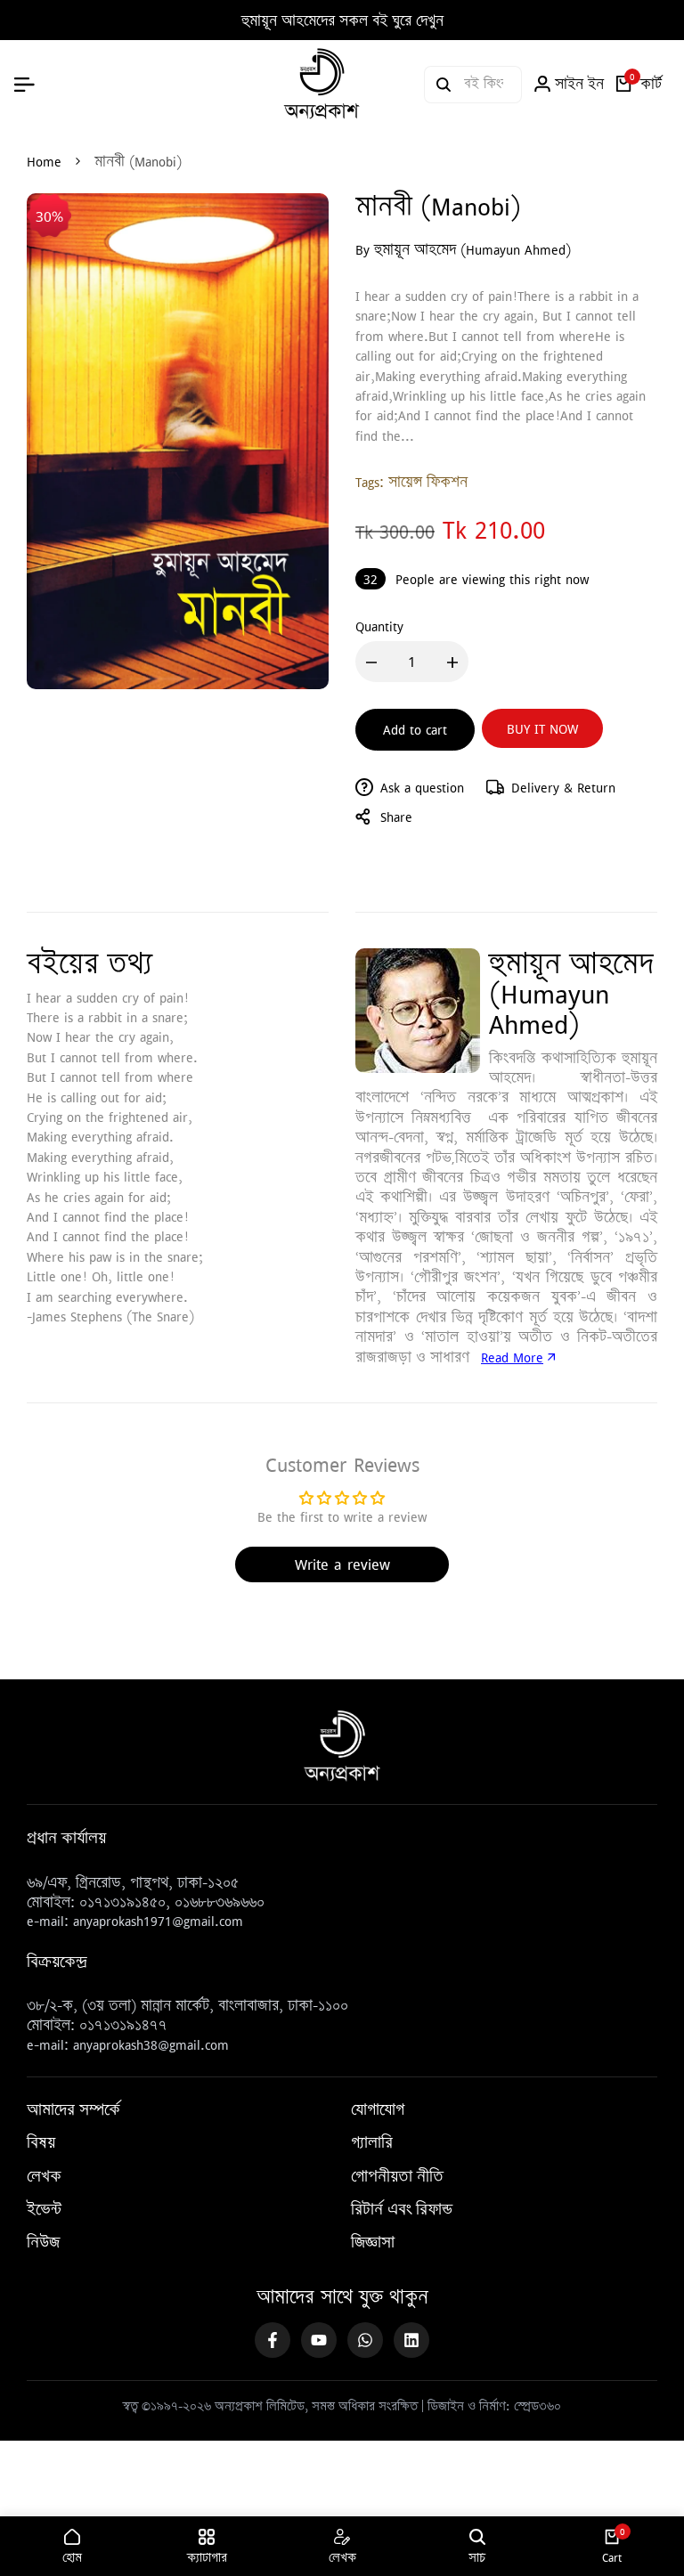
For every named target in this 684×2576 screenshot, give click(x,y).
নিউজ (43, 2242)
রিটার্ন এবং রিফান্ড (402, 2209)
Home (44, 161)
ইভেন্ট (44, 2209)
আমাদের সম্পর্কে (73, 2109)
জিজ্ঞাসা (373, 2242)
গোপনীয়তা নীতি (397, 2176)
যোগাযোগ (378, 2109)
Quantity (379, 626)
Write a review (342, 1564)
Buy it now (542, 728)
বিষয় (41, 2142)
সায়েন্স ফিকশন (428, 482)
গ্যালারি (372, 2142)
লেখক (44, 2176)
